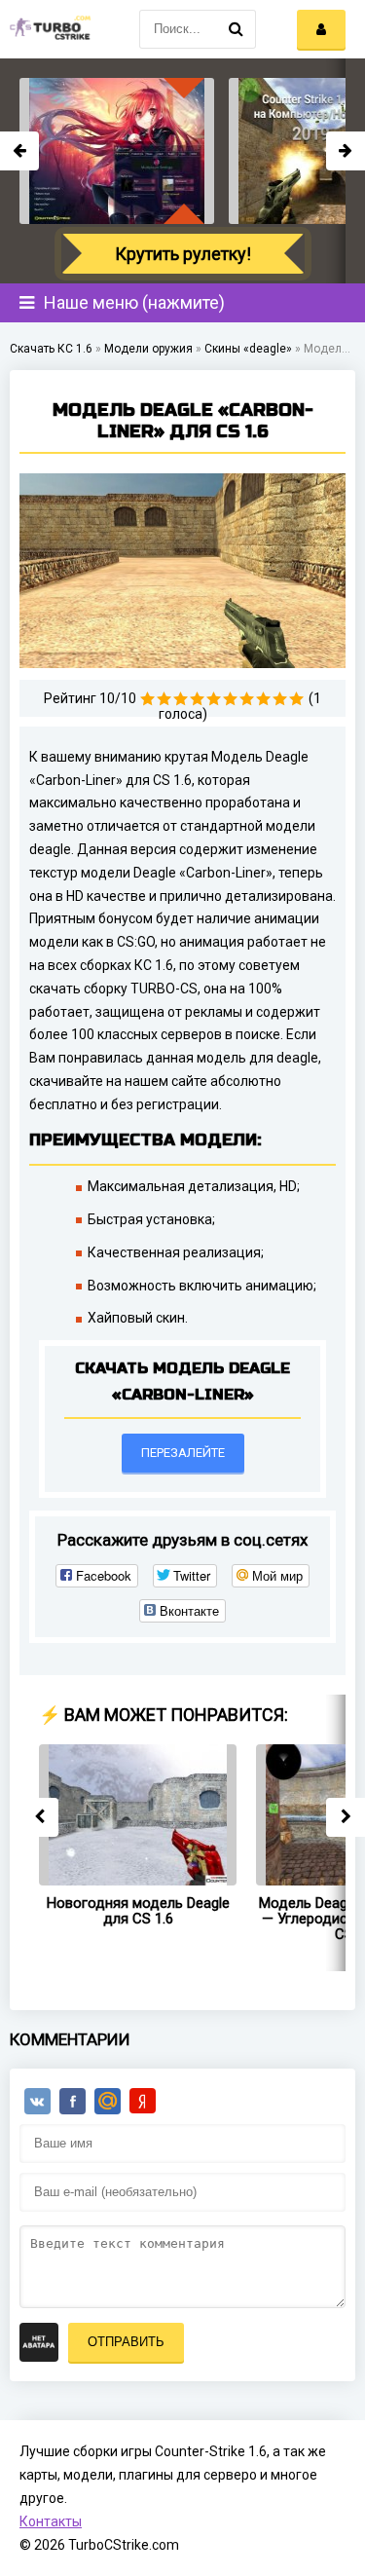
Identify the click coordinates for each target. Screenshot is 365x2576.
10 (296, 699)
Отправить (126, 2342)
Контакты (51, 2521)
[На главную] (49, 29)
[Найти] (237, 29)
